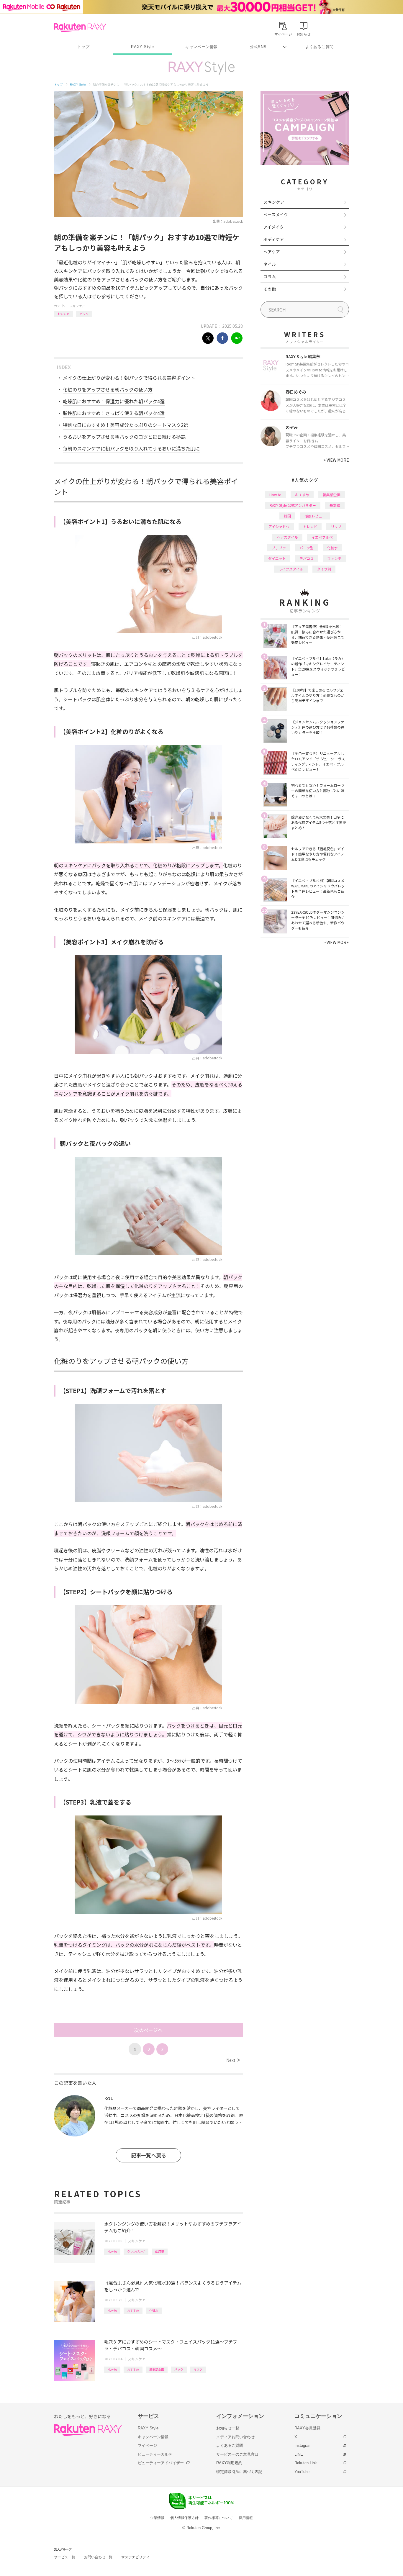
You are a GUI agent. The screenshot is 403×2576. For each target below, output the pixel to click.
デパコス (307, 558)
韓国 (287, 516)
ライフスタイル (291, 569)
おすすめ (63, 314)
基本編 (335, 505)
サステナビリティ (135, 2557)
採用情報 (246, 2518)
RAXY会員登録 (307, 2428)
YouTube (302, 2472)
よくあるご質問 (320, 47)
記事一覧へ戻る (149, 2155)
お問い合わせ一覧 (98, 2557)
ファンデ (334, 558)
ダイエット (277, 558)
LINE (299, 2454)
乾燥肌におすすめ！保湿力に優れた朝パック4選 (114, 401)
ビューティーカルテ (155, 2454)
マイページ (147, 2445)
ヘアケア (272, 252)
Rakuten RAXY (80, 27)
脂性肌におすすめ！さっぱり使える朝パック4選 (114, 413)
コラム (270, 276)
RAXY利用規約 (229, 2463)
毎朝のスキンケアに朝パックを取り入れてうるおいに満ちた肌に (131, 448)
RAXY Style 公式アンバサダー (293, 505)
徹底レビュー (315, 516)
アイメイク (274, 227)
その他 (270, 289)
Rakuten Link (306, 2463)
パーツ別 (307, 548)
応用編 (160, 2251)
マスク (198, 2369)
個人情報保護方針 (184, 2518)
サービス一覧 (65, 2557)
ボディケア (274, 239)
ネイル (270, 264)
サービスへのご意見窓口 (237, 2454)
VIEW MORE (336, 460)
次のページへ (148, 2030)
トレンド (310, 526)
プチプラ (279, 548)
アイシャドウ (279, 526)
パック (84, 314)
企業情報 (157, 2518)
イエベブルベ (322, 537)
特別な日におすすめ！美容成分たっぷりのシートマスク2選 (126, 425)
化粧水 (154, 2310)
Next (233, 2060)
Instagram (303, 2445)
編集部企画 (157, 2369)
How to (112, 2251)
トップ (83, 47)
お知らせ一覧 (228, 2428)
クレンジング (136, 2251)
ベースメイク (276, 214)
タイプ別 (324, 569)
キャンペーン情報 (201, 47)
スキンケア (77, 306)
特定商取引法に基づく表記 (239, 2472)
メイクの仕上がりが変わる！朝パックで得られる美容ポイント (129, 378)
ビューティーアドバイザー (161, 2463)
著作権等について (219, 2518)
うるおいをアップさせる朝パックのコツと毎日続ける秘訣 (124, 437)
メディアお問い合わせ (235, 2437)
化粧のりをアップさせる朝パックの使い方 (108, 389)
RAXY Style (142, 47)
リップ (336, 526)
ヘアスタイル (287, 537)
